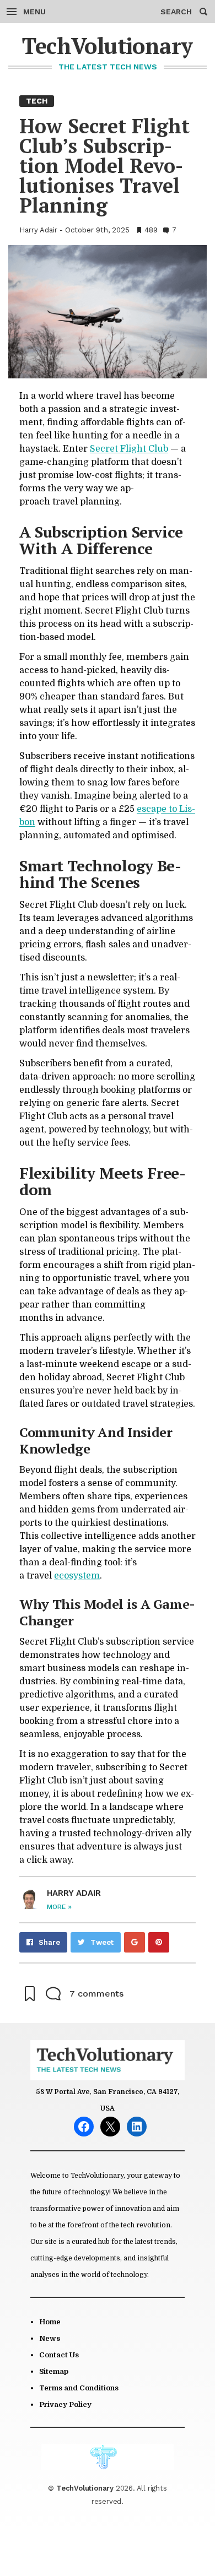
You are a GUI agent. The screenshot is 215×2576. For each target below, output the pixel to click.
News (50, 2338)
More (59, 1907)
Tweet (102, 1942)
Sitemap (54, 2371)
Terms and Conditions (79, 2388)
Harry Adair (38, 230)
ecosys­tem (77, 1576)
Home (50, 2322)
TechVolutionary (107, 45)
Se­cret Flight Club (129, 449)
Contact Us (59, 2355)
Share (49, 1942)
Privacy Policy (65, 2404)
